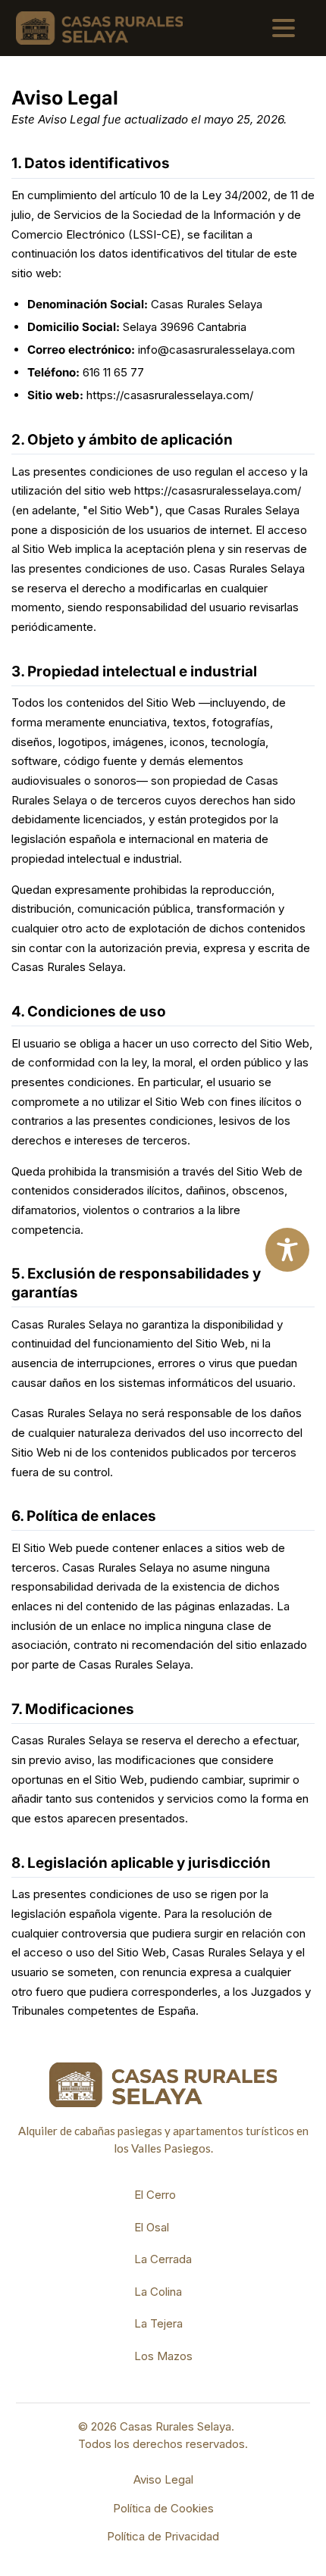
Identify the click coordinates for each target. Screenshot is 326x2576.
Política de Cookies (163, 2508)
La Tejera (158, 2323)
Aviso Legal (163, 2479)
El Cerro (155, 2195)
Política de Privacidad (163, 2536)
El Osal (152, 2227)
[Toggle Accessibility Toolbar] (287, 1250)
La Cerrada (163, 2259)
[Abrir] (284, 28)
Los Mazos (163, 2356)
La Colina (158, 2292)
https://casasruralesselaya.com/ (170, 395)
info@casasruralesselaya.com (216, 350)
